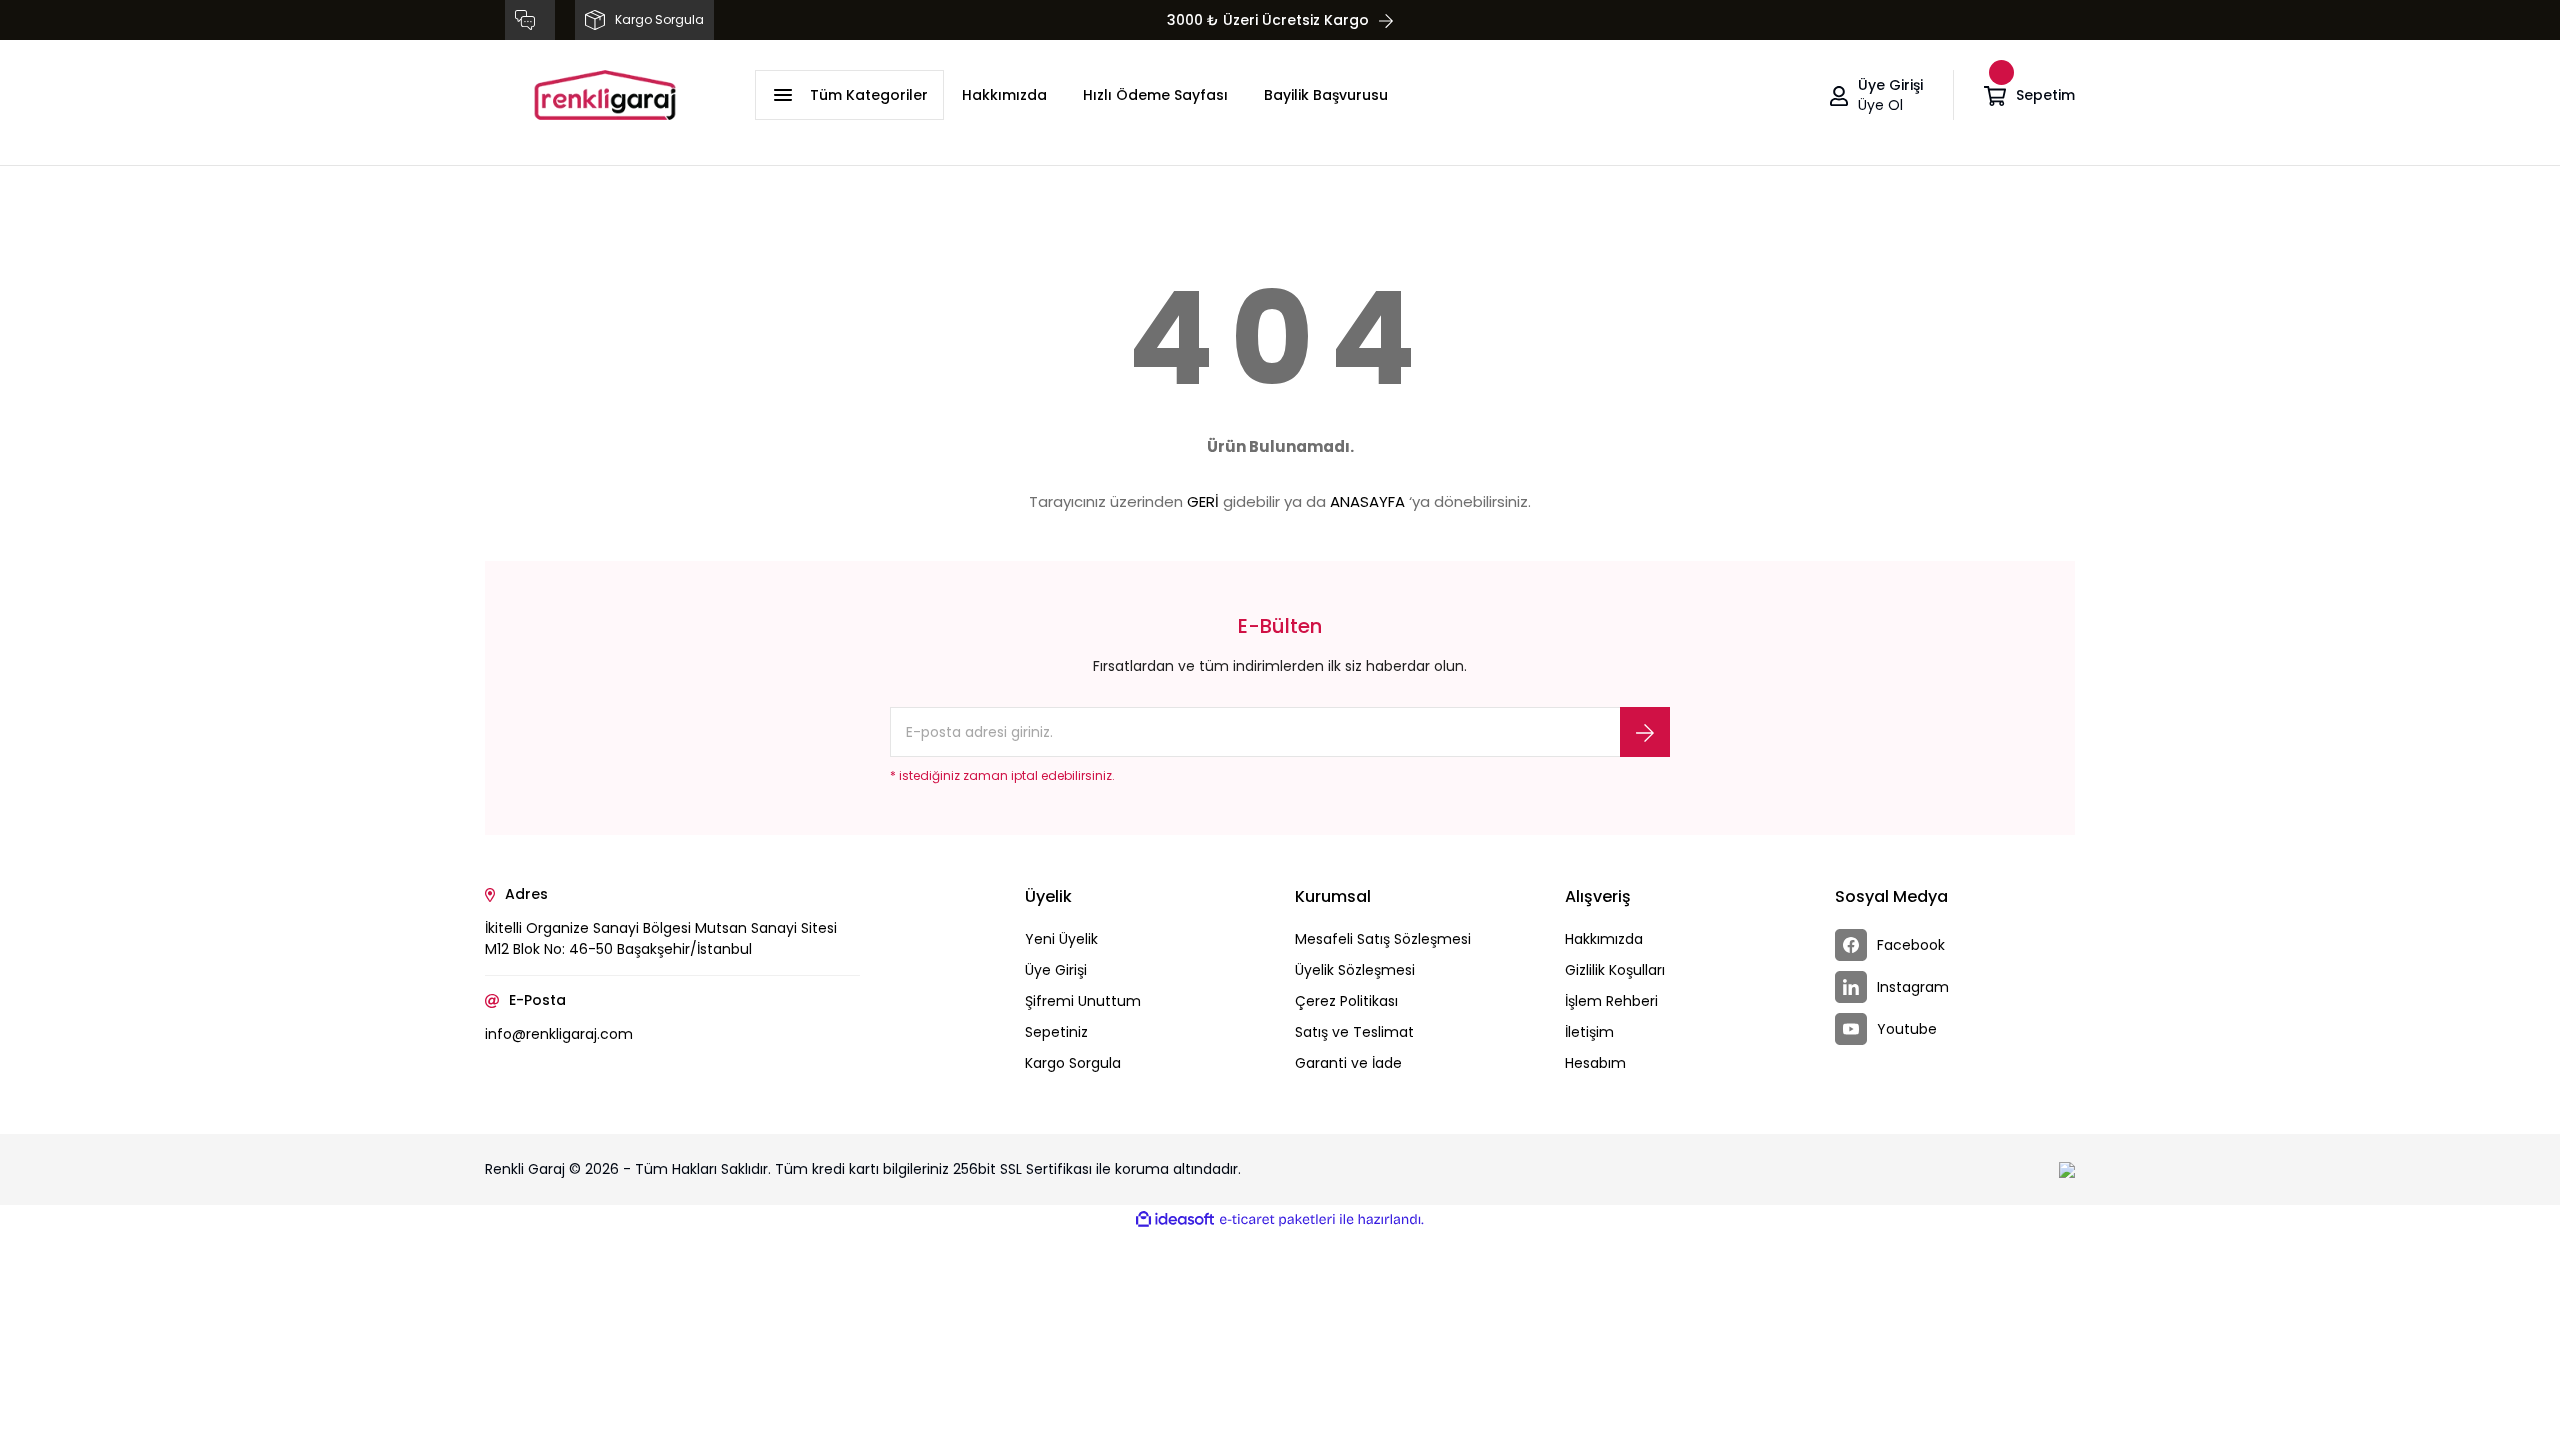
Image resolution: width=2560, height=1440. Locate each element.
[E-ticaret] (1277, 1220)
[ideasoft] (1175, 1219)
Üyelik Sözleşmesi (1355, 970)
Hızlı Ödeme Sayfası (1155, 95)
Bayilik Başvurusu (1326, 95)
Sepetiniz (1056, 1032)
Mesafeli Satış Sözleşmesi (1383, 939)
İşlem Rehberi (1611, 1001)
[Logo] (605, 95)
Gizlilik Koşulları (1615, 970)
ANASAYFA (1367, 501)
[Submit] (1645, 732)
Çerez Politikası (1346, 1001)
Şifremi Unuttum (1083, 1001)
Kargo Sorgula (1073, 1063)
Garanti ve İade (1348, 1063)
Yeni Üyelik (1061, 939)
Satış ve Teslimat (1354, 1032)
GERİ (1203, 501)
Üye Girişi (1056, 970)
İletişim (1589, 1032)
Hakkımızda (1004, 95)
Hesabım (1595, 1063)
